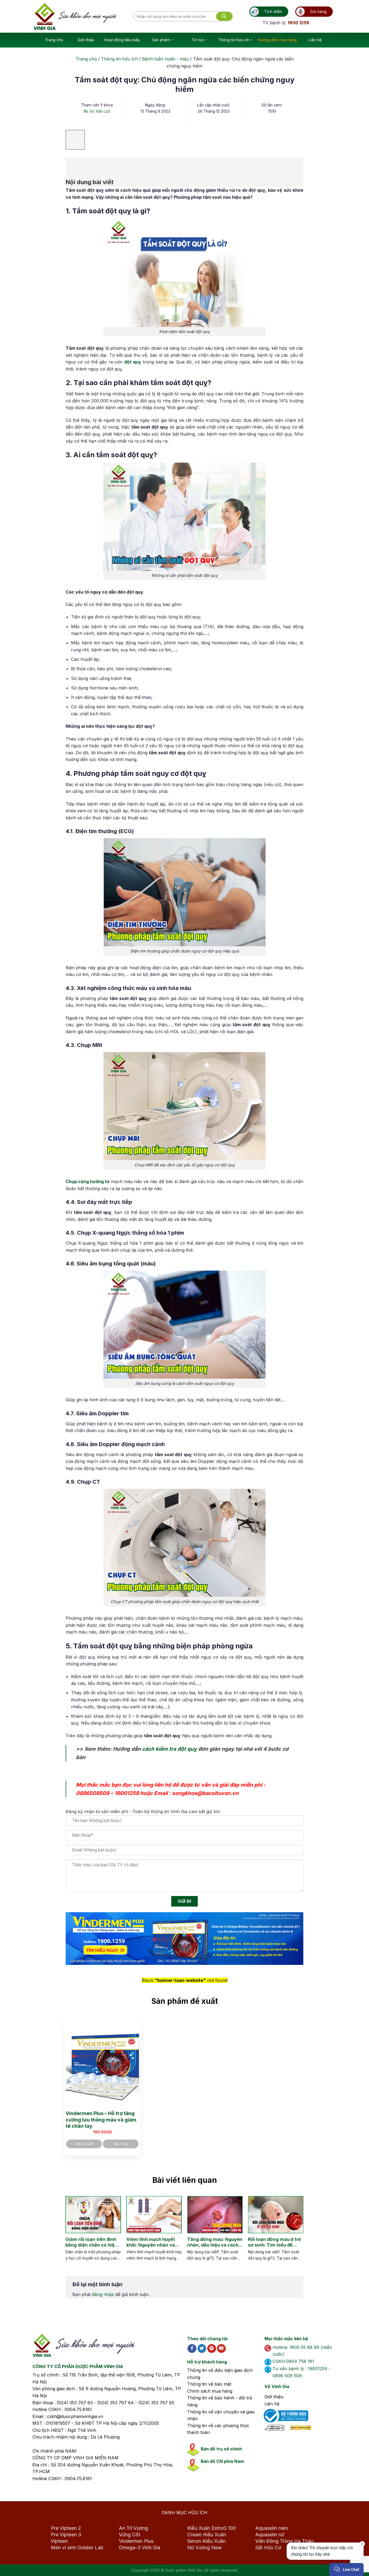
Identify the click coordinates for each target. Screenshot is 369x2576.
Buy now (121, 2144)
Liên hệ (315, 40)
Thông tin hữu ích (234, 40)
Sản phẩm (161, 40)
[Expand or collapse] (73, 165)
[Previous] (70, 2234)
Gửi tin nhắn (315, 2552)
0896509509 (93, 1793)
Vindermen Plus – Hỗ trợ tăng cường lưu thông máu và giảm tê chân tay (101, 2120)
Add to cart (84, 2144)
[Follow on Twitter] (202, 2349)
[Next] (294, 2234)
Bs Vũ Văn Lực (97, 111)
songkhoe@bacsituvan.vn (205, 1793)
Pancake (321, 2566)
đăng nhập (103, 2294)
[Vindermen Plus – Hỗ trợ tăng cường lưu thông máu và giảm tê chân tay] (102, 2063)
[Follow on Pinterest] (212, 2349)
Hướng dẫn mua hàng (277, 40)
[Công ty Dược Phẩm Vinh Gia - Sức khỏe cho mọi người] (83, 16)
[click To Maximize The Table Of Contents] (75, 140)
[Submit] (224, 16)
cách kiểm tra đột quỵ (170, 1749)
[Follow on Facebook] (192, 2349)
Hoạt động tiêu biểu (122, 40)
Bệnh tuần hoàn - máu (165, 59)
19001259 (127, 1793)
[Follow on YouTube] (221, 2349)
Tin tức (198, 40)
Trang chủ (54, 40)
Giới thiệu (86, 40)
